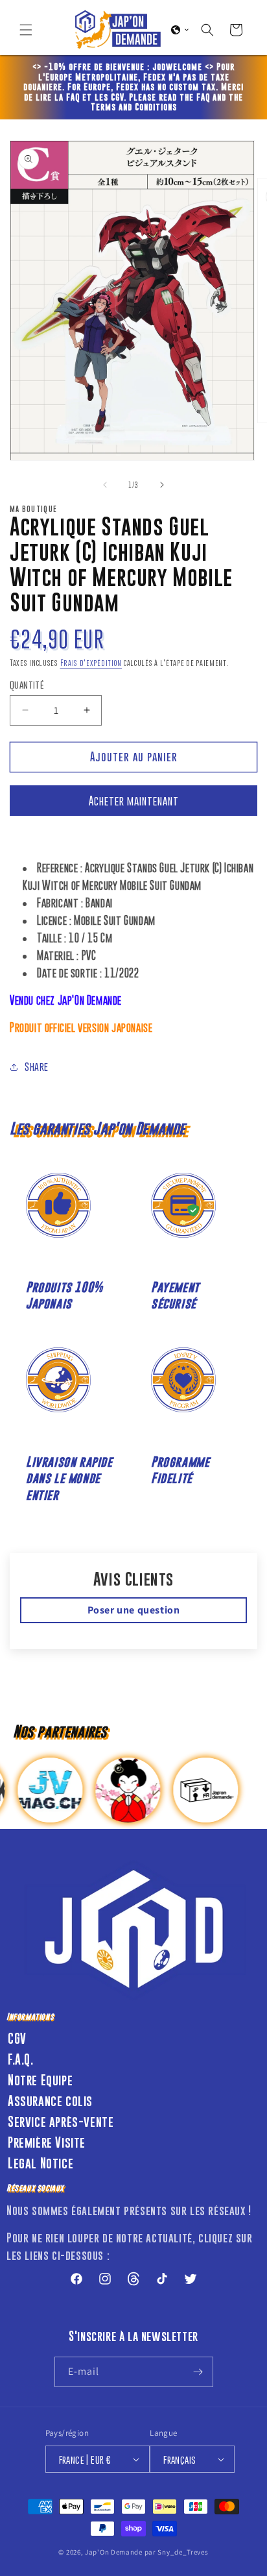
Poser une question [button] (134, 1610)
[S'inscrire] (198, 2372)
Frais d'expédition (91, 663)
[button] (26, 30)
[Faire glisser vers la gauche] (105, 485)
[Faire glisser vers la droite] (162, 485)
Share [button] (37, 1066)
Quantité (27, 684)
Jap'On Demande (114, 2552)
